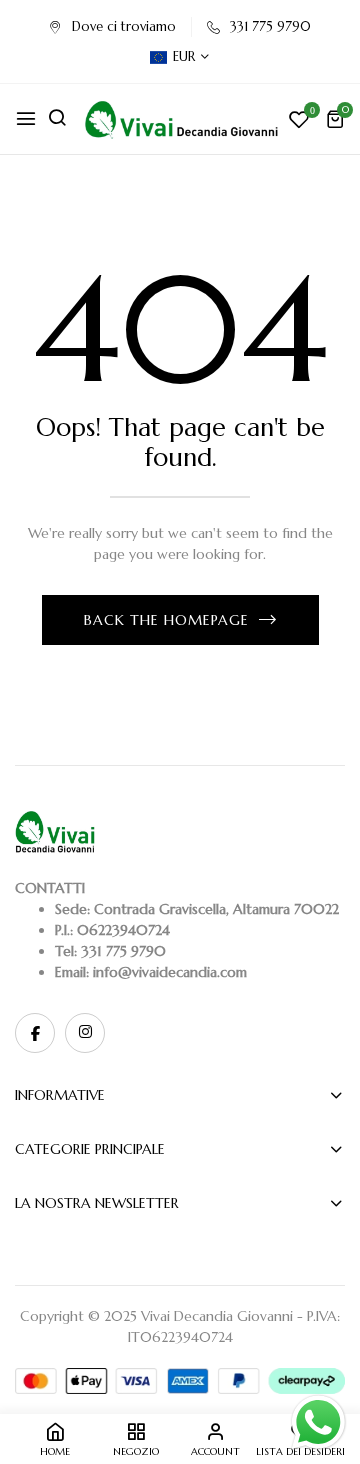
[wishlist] (299, 121)
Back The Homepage (166, 620)
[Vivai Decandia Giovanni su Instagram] (85, 1033)
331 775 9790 (270, 26)
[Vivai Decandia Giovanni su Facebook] (35, 1033)
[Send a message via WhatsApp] (318, 1422)
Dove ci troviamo (124, 26)
